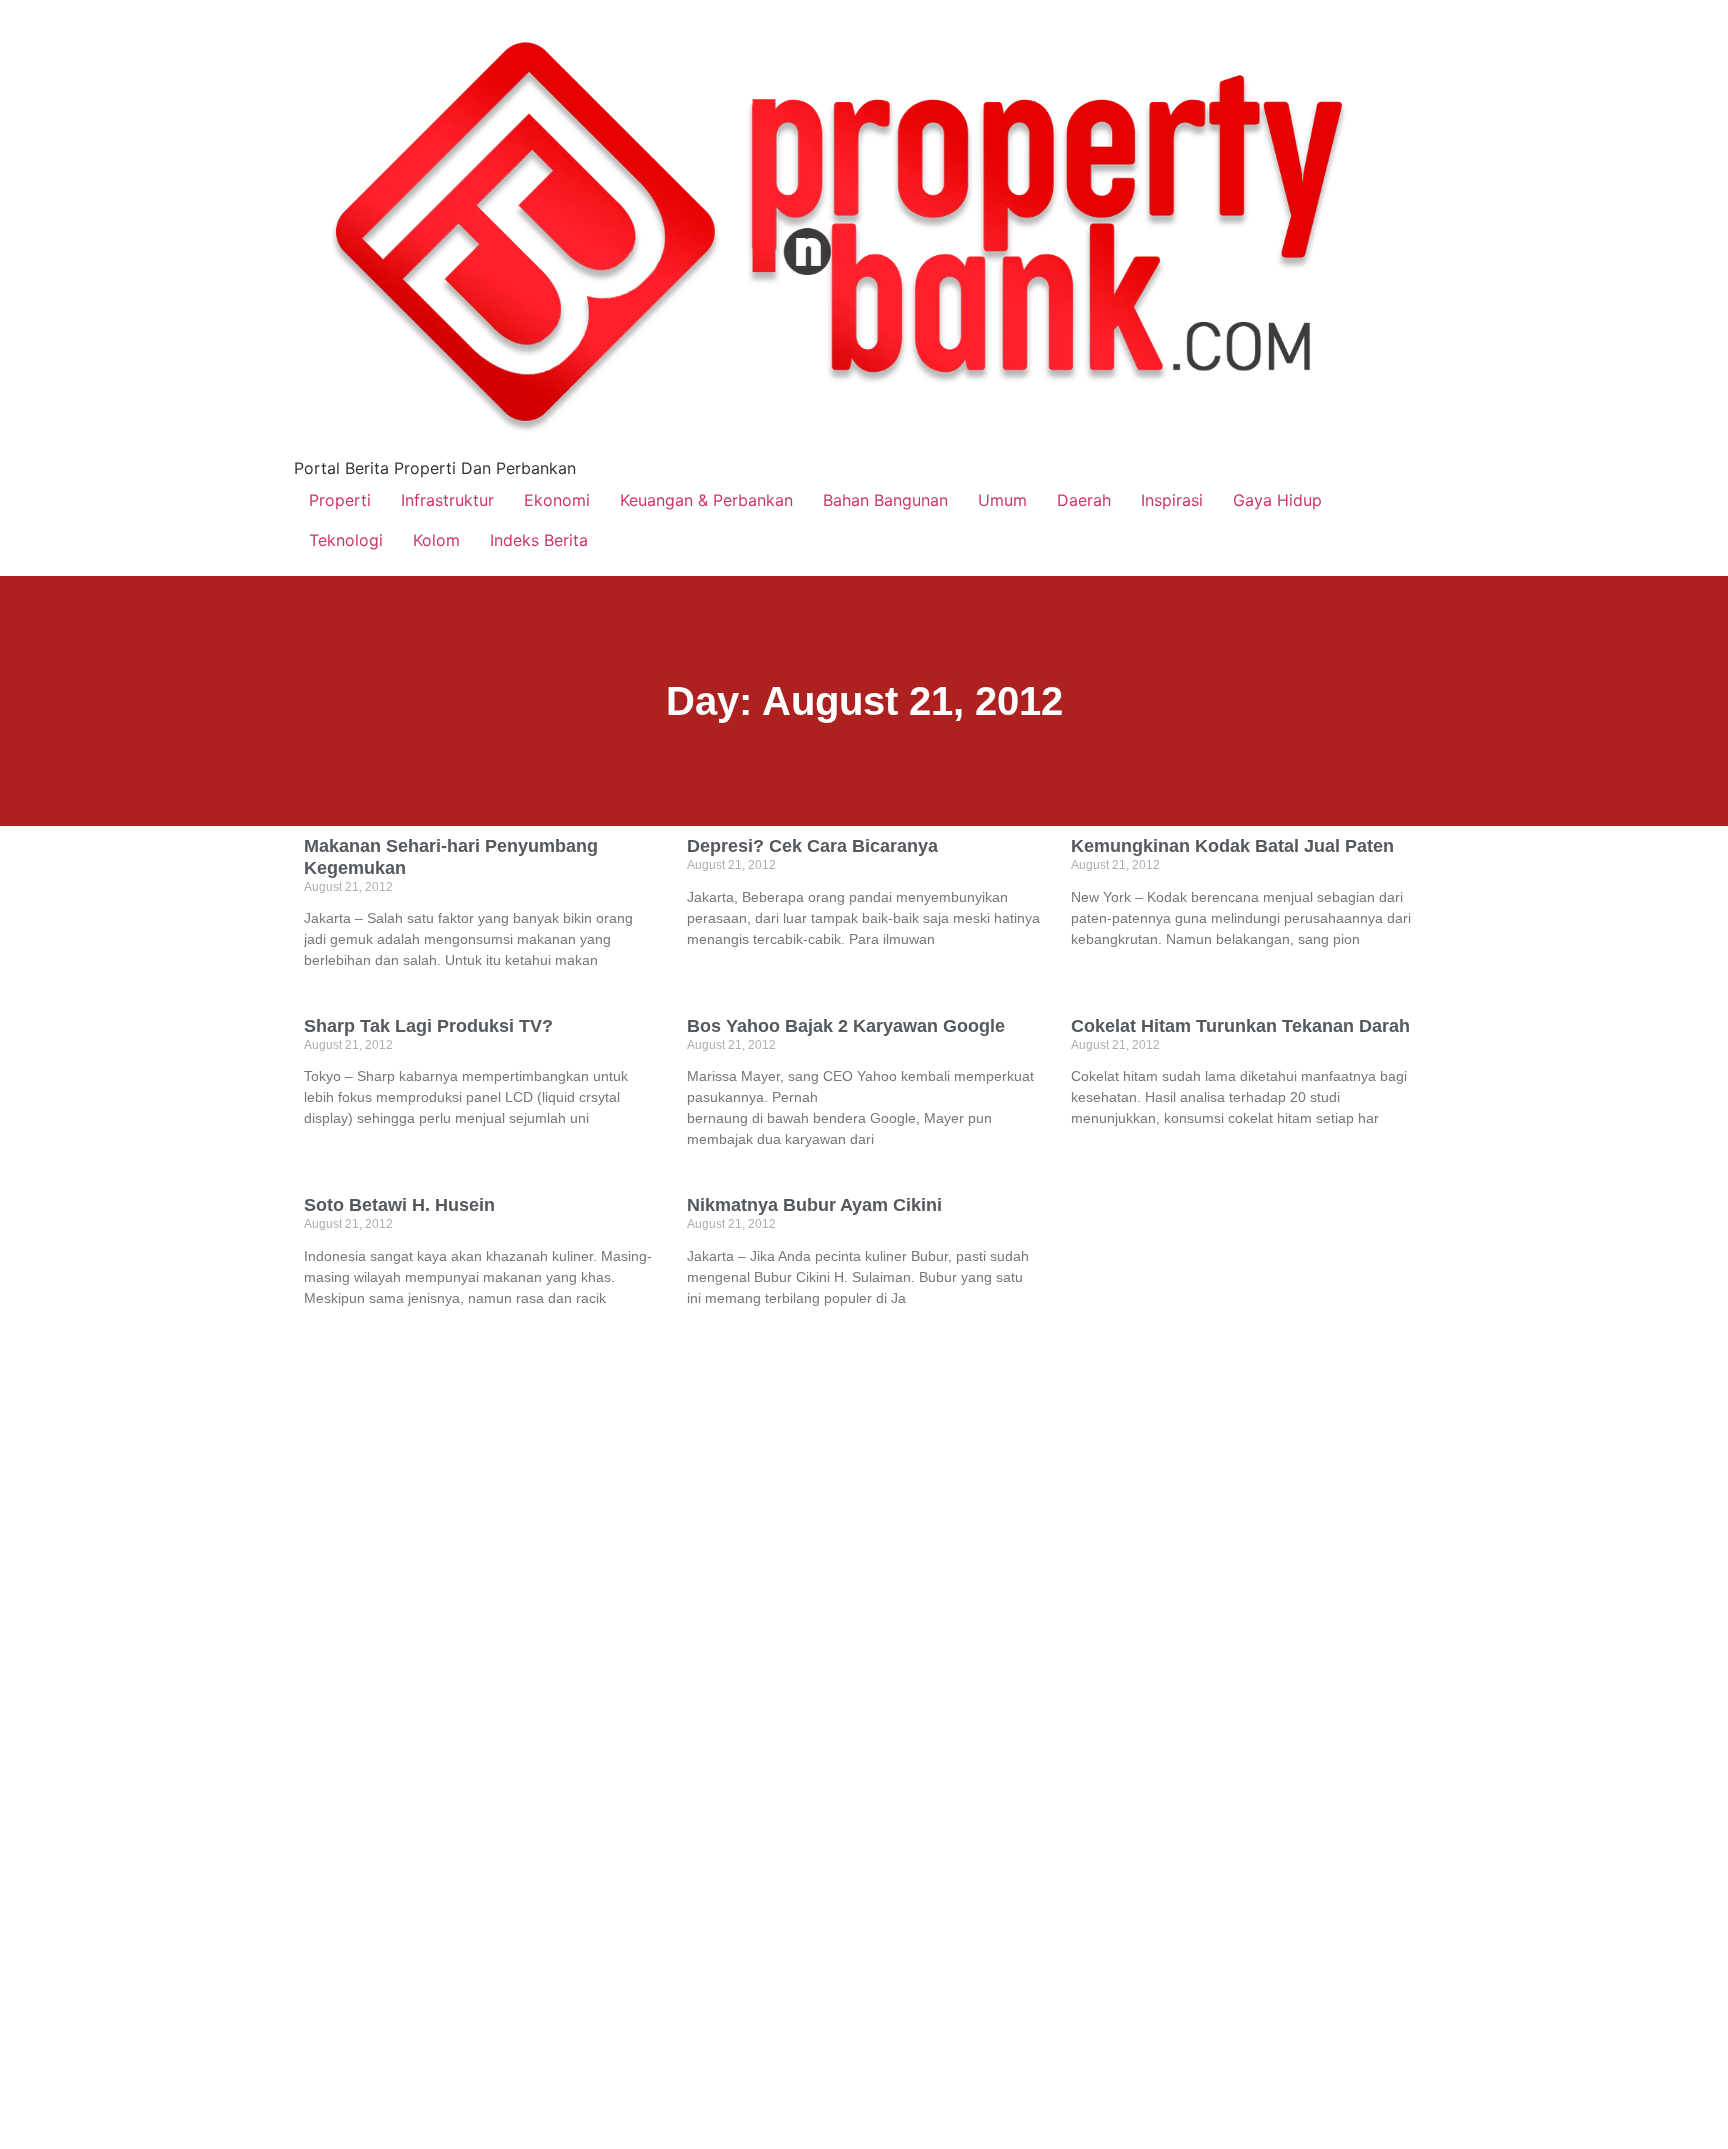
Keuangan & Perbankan (706, 500)
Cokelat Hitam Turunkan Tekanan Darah (1240, 1026)
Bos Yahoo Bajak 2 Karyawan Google (846, 1026)
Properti (340, 500)
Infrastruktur (447, 500)
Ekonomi (557, 500)
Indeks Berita (539, 540)
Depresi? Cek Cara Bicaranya (812, 846)
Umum (1002, 500)
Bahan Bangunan (885, 500)
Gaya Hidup (1277, 500)
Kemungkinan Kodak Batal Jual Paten (1232, 846)
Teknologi (346, 540)
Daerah (1084, 500)
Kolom (436, 540)
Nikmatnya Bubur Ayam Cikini (814, 1205)
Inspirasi (1172, 500)
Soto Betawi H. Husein (399, 1205)
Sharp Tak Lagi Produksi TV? (428, 1026)
